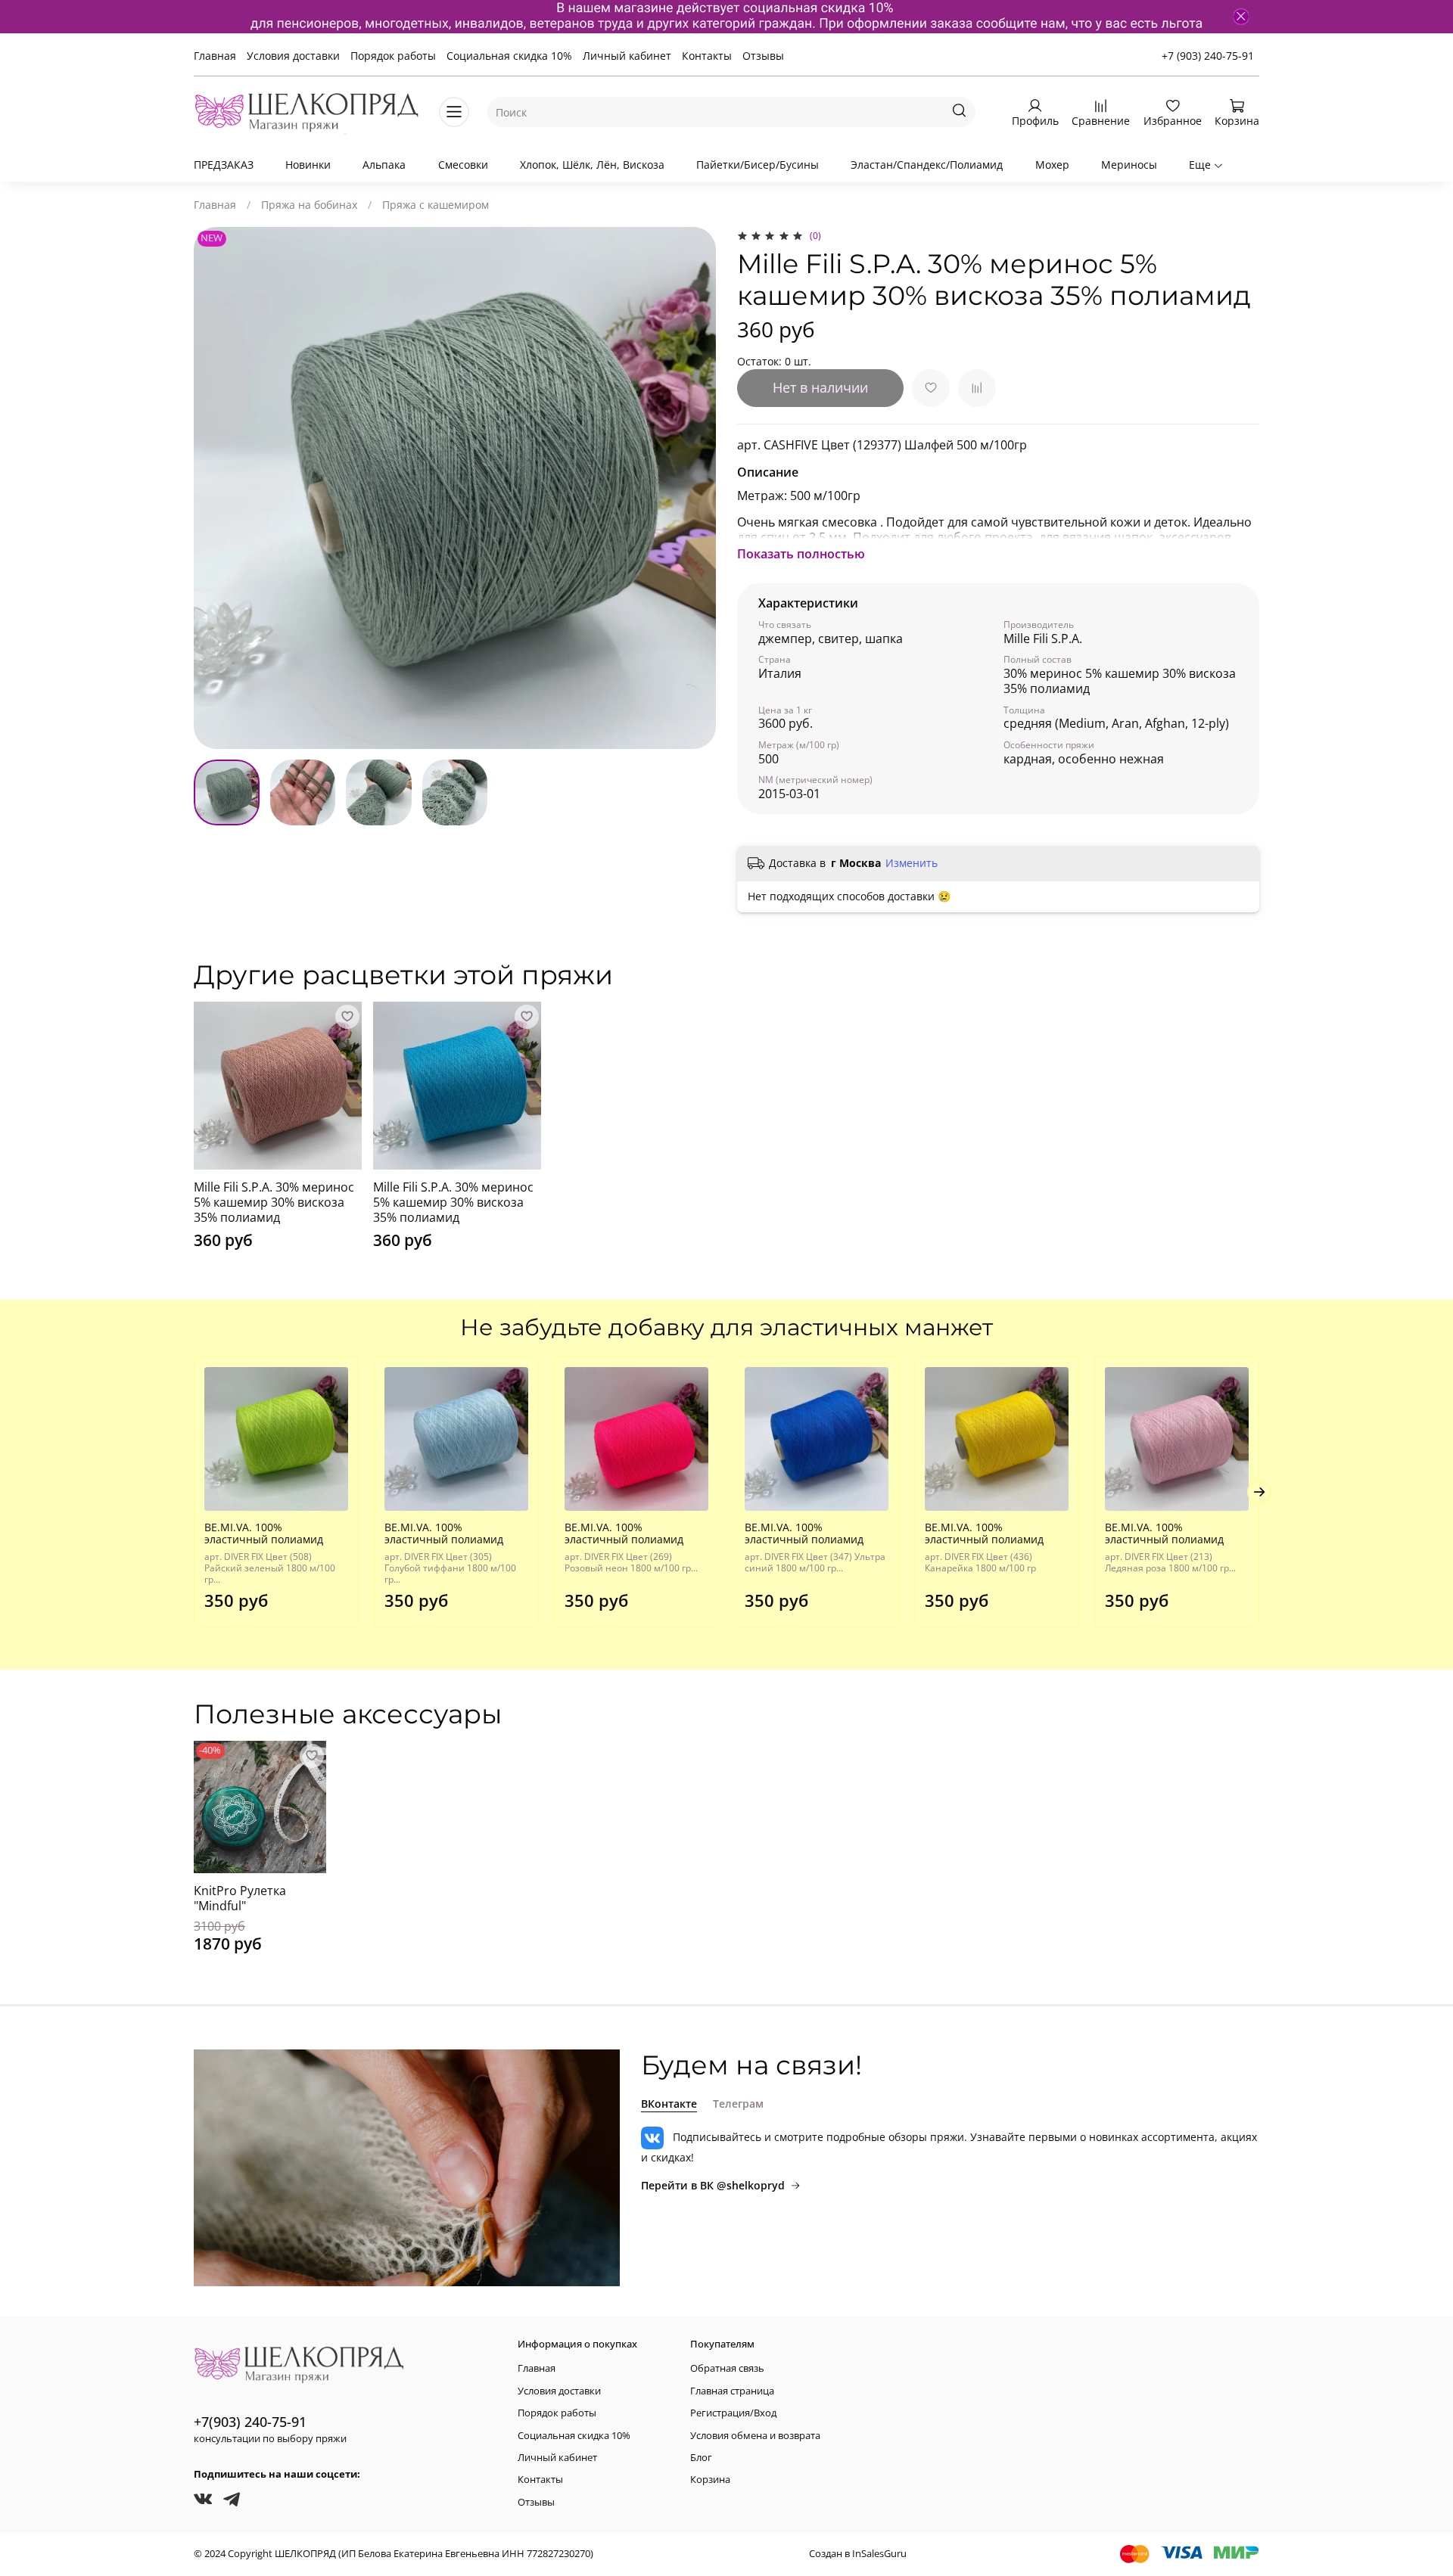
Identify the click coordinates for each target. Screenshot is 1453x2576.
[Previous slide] (215, 488)
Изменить (912, 863)
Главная (215, 56)
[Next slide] (695, 488)
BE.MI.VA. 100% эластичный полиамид (264, 1533)
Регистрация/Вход (733, 2413)
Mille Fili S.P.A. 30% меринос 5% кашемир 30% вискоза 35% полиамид (274, 1202)
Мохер (1052, 165)
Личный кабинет (627, 56)
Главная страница (732, 2391)
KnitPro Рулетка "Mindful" (240, 1898)
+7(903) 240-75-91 (250, 2422)
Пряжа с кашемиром (436, 205)
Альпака (384, 165)
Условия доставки (293, 56)
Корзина (710, 2480)
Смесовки (463, 165)
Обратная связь (727, 2368)
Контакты (707, 56)
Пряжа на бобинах (309, 205)
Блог (701, 2458)
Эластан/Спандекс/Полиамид (927, 165)
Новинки (308, 165)
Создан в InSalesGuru (858, 2554)
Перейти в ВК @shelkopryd (713, 2185)
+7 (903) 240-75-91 (1208, 56)
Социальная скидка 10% (509, 56)
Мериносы (1129, 165)
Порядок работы (393, 56)
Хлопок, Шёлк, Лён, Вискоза (592, 165)
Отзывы (763, 56)
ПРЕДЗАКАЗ (224, 165)
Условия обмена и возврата (755, 2436)
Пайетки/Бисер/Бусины (758, 165)
